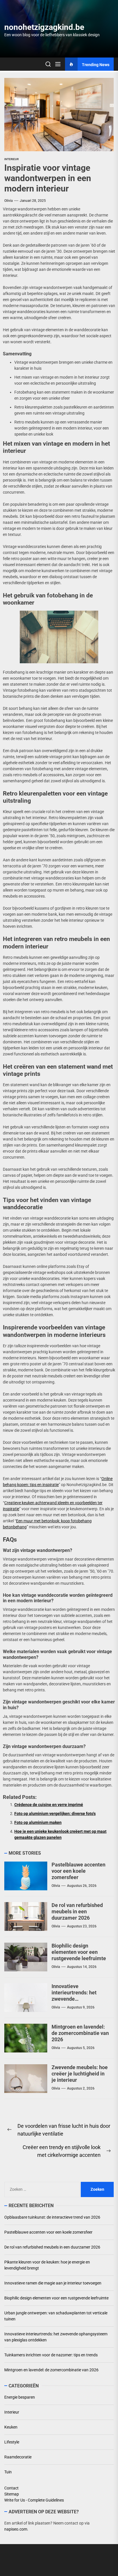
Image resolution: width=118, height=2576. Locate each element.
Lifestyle (12, 2442)
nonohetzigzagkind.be (44, 27)
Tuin (8, 2472)
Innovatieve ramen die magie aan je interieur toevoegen (53, 2283)
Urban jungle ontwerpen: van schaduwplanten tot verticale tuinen (56, 2316)
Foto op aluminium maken (38, 1822)
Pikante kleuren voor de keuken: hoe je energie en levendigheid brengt (47, 2265)
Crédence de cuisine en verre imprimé (49, 1805)
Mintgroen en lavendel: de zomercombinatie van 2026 (80, 2033)
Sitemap (12, 2494)
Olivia (8, 201)
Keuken (11, 2427)
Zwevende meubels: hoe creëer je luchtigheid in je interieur (80, 2073)
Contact (11, 2488)
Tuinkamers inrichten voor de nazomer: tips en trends (51, 2355)
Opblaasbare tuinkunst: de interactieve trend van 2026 (52, 2217)
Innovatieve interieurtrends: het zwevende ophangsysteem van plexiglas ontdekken (75, 1999)
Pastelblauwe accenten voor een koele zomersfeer (78, 1871)
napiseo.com (16, 2529)
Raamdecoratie (18, 2457)
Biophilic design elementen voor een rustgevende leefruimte (79, 1952)
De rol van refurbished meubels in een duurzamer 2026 (77, 1911)
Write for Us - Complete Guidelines (34, 2500)
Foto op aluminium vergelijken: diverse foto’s (55, 1814)
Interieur (11, 159)
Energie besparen (20, 2397)
